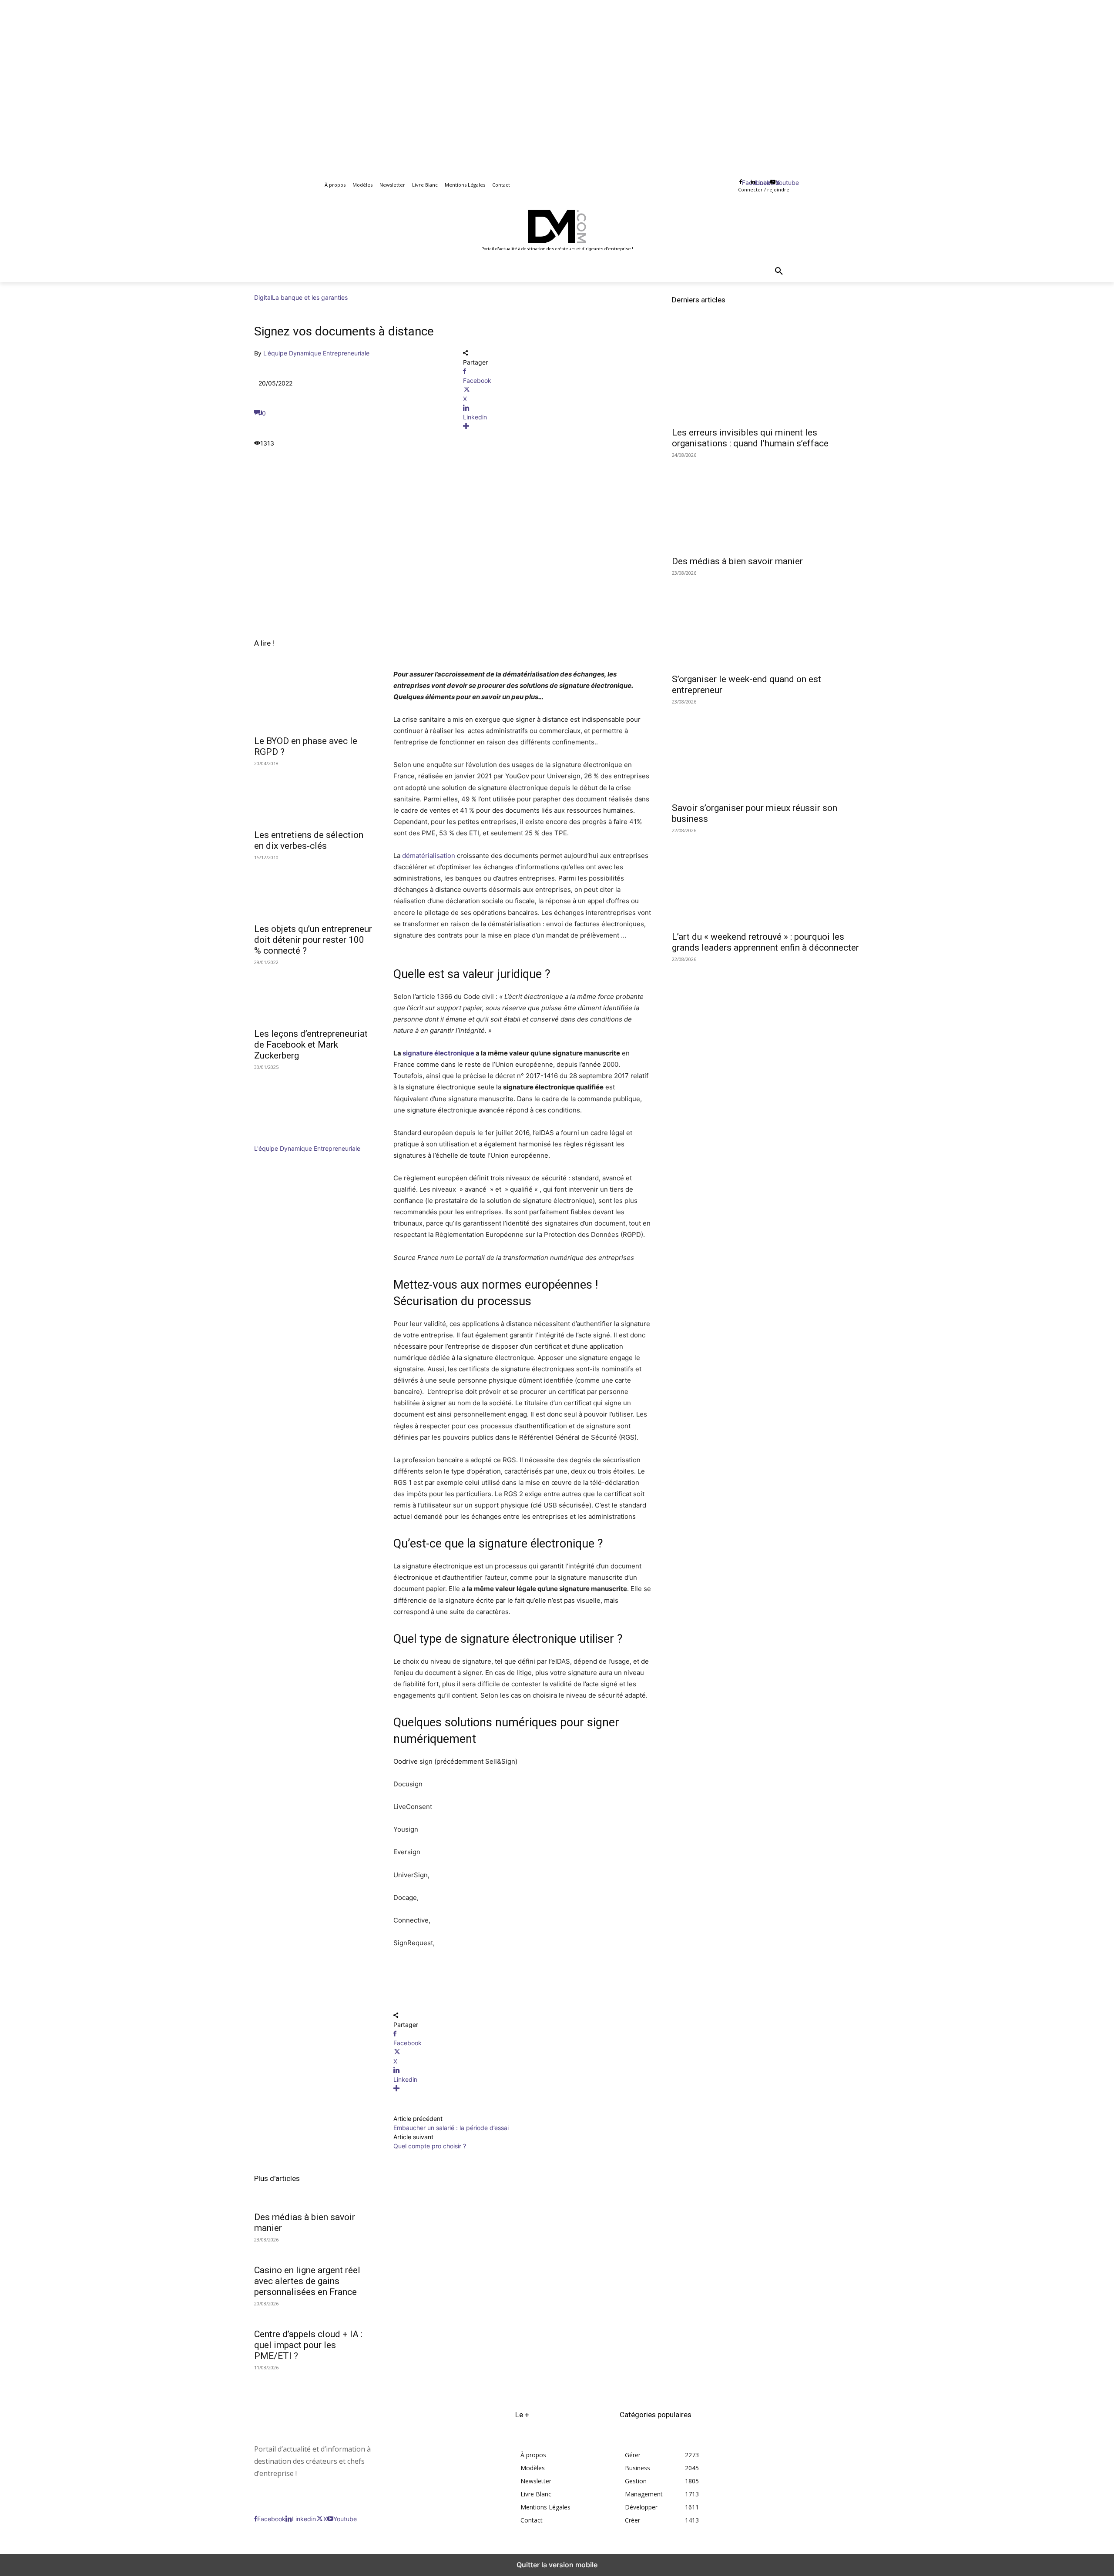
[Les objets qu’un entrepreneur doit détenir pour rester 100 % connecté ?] (313, 888)
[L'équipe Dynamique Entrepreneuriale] (280, 1139)
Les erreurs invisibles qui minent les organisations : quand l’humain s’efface (750, 438)
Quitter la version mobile (557, 2565)
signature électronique (438, 1053)
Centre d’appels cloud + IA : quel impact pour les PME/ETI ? (308, 2345)
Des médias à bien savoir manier (737, 561)
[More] (557, 426)
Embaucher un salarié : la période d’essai (451, 2128)
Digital (263, 297)
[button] (779, 271)
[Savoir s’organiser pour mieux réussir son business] (766, 750)
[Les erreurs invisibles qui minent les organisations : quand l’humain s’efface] (766, 375)
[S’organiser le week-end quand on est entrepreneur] (766, 621)
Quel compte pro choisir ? (430, 2146)
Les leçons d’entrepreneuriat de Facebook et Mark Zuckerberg (311, 1045)
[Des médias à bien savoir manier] (766, 503)
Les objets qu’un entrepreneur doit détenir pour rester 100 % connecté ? (313, 940)
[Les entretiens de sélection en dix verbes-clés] (313, 794)
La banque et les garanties (310, 297)
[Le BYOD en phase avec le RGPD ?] (313, 700)
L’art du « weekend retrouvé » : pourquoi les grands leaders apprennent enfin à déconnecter (765, 942)
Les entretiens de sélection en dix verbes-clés (309, 840)
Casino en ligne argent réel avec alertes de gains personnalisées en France (307, 2281)
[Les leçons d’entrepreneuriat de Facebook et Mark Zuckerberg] (313, 993)
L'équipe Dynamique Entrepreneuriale (316, 353)
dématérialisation (429, 856)
